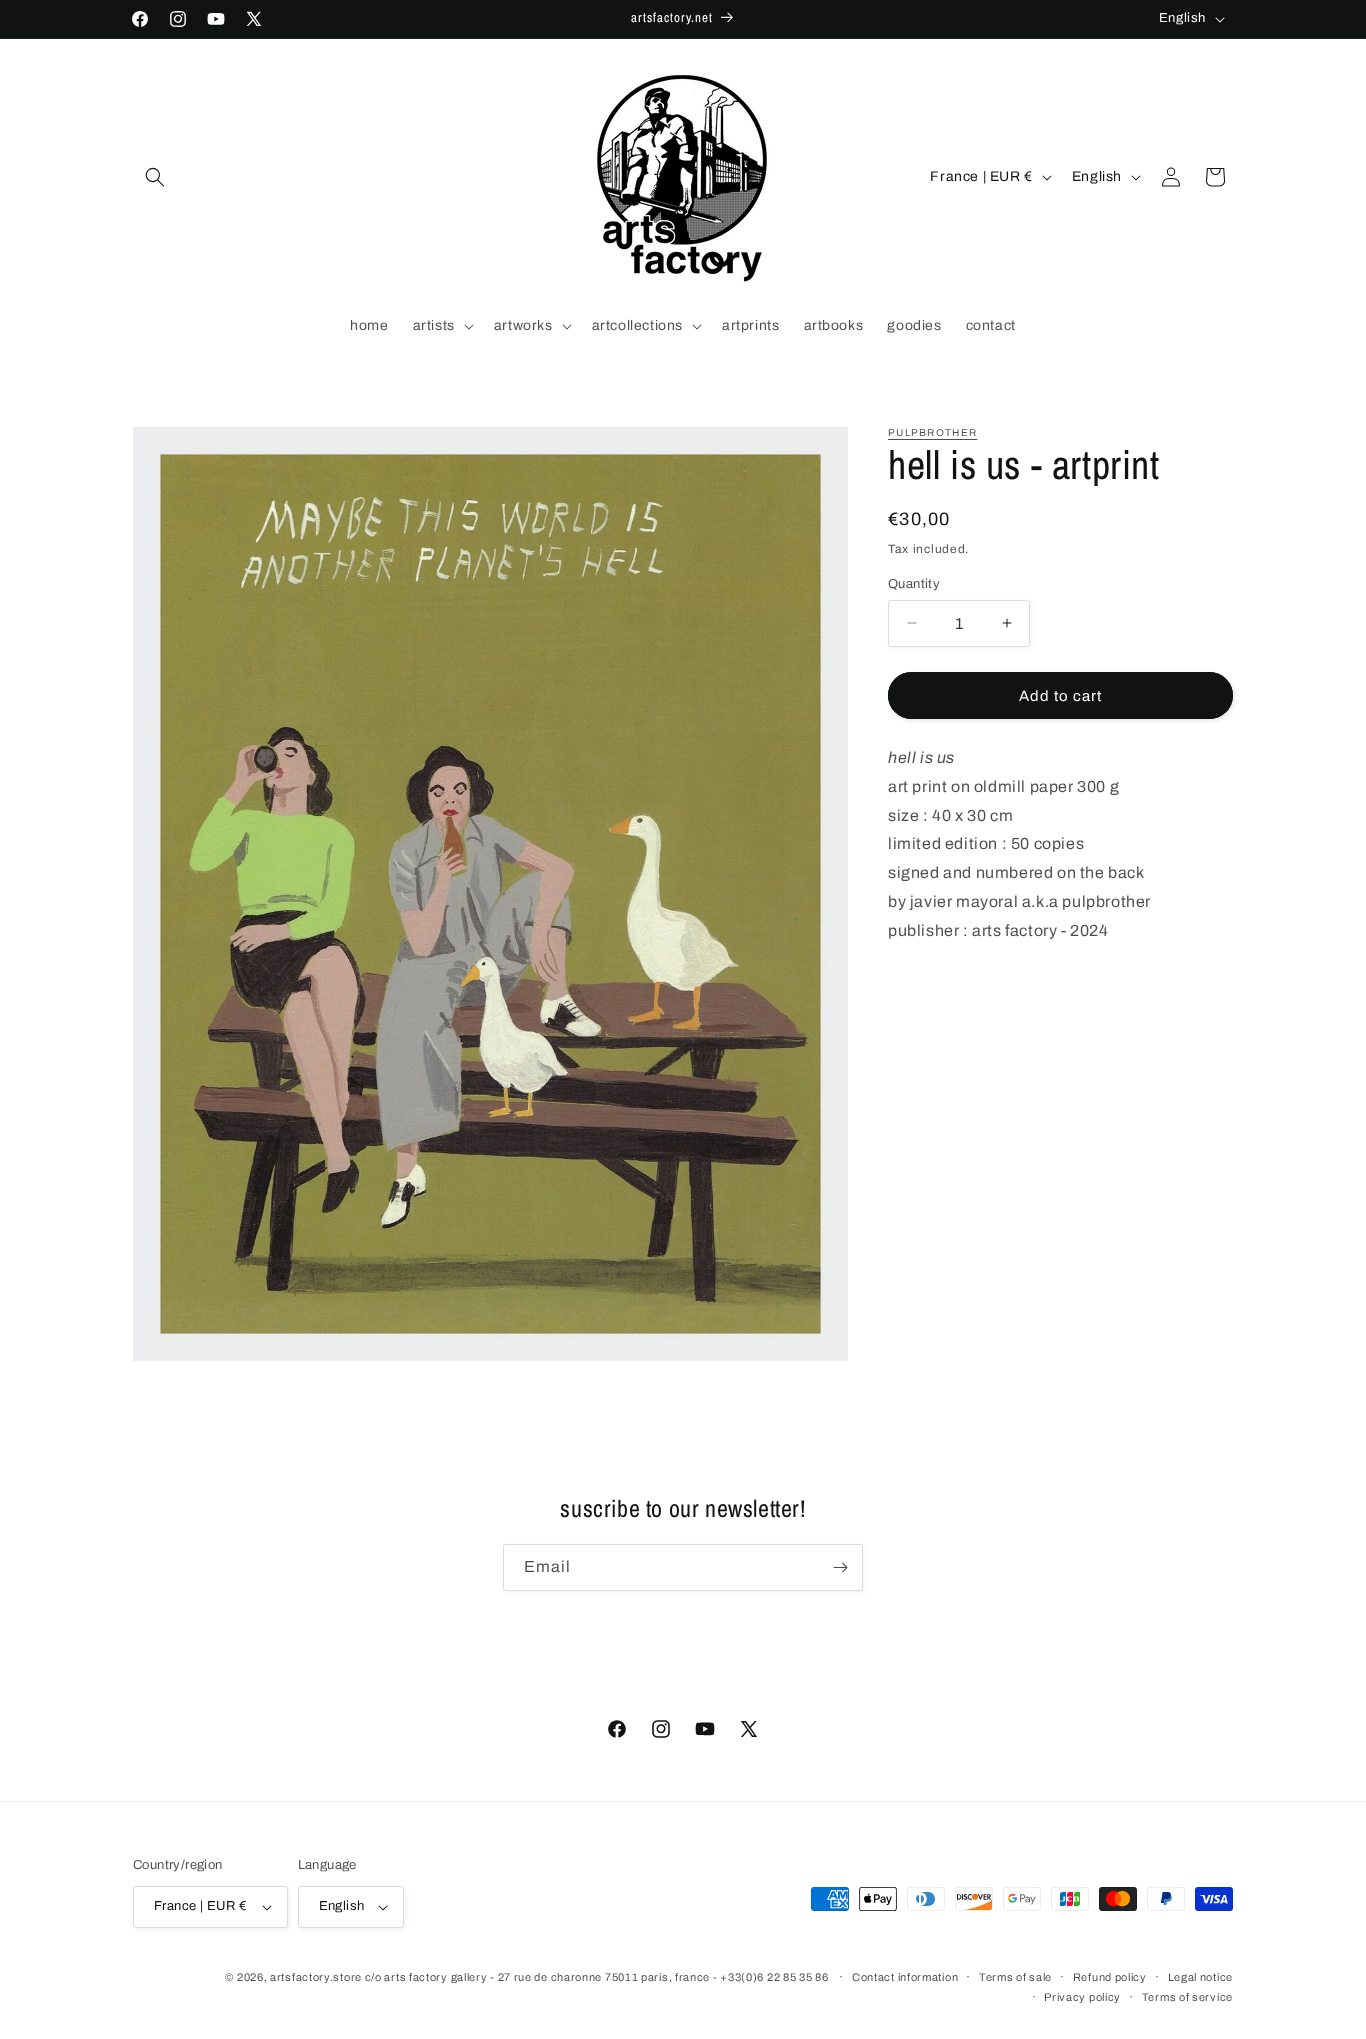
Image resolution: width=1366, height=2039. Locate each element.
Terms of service (1187, 1997)
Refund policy (1110, 1977)
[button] (155, 177)
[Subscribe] (840, 1567)
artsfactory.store (316, 1977)
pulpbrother (932, 432)
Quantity (914, 583)
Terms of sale (1015, 1977)
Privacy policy (1082, 1997)
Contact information (905, 1977)
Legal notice (1200, 1977)
